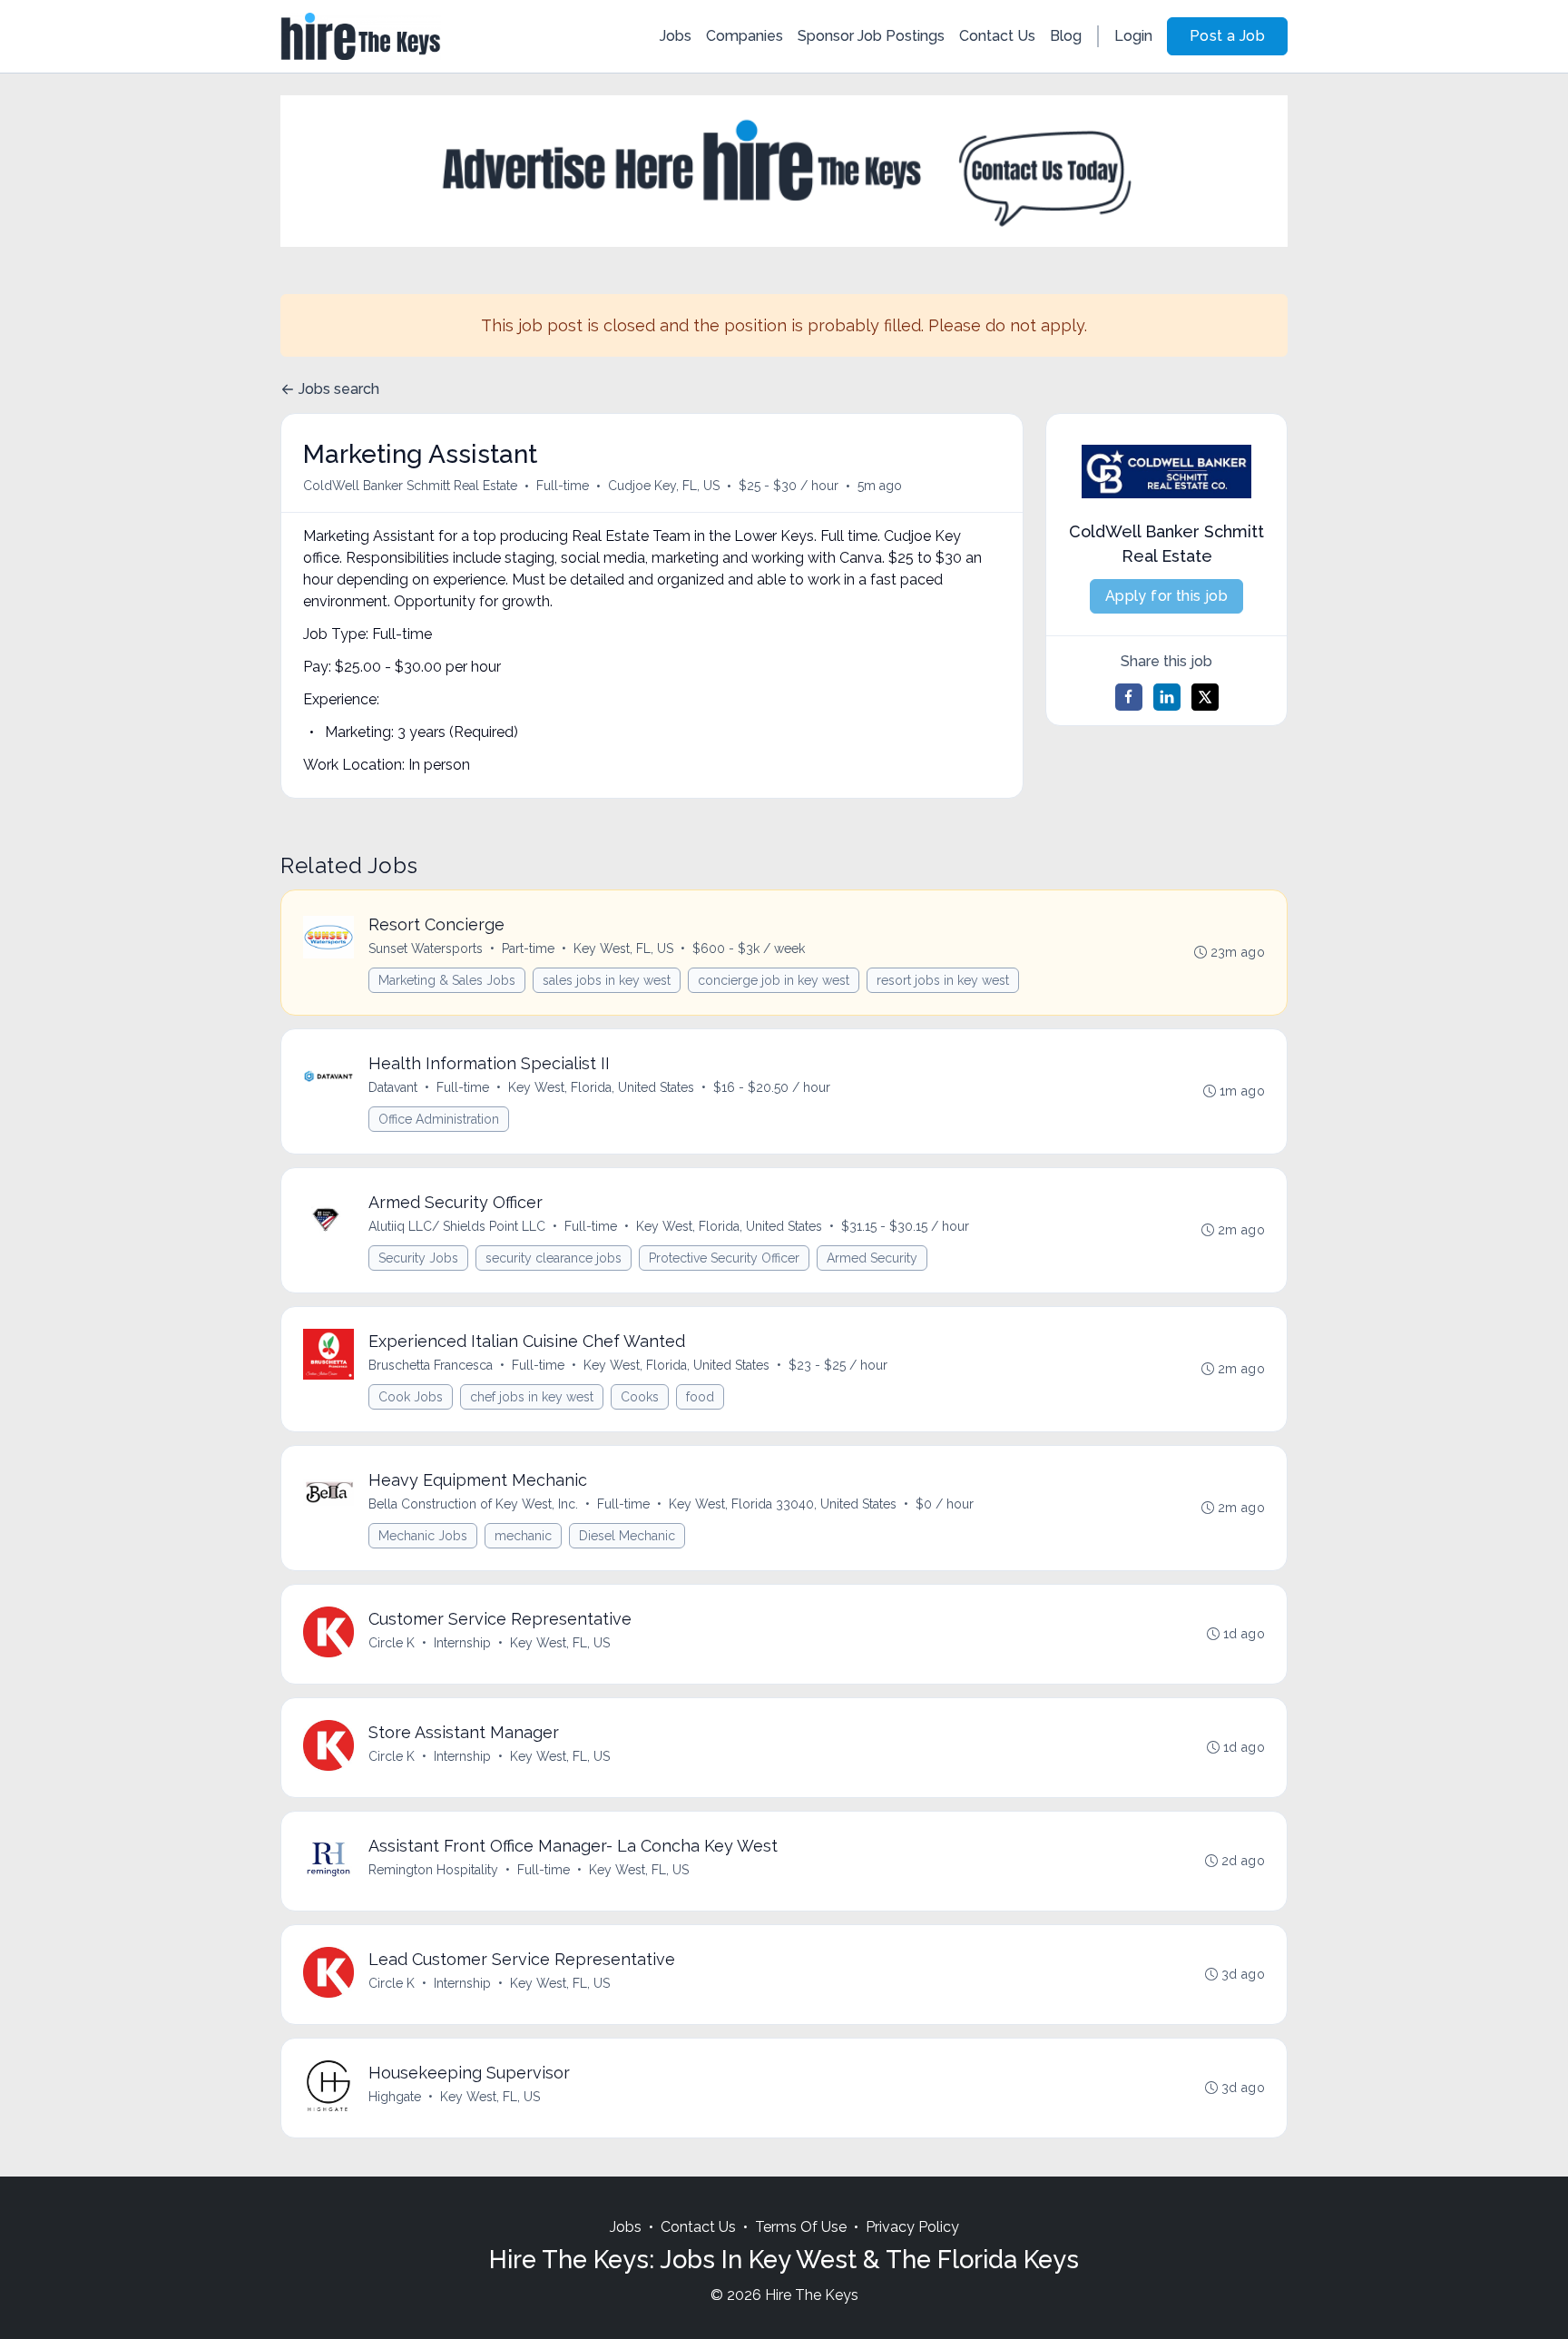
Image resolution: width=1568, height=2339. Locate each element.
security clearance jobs (554, 1258)
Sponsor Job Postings (871, 36)
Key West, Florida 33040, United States (783, 1504)
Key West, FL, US (623, 948)
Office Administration (439, 1119)
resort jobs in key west (943, 980)
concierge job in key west (774, 980)
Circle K (392, 1643)
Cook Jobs (411, 1397)
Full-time (563, 486)
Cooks (640, 1397)
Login (1133, 36)
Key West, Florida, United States (601, 1087)
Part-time (528, 948)
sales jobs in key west (607, 980)
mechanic (523, 1536)
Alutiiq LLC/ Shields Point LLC (457, 1226)
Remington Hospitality (433, 1870)
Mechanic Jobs (423, 1536)
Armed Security (872, 1258)
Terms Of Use (801, 2227)
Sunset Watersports (426, 948)
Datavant (393, 1087)
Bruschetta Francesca (431, 1365)
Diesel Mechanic (627, 1536)
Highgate (395, 2097)
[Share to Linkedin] (1167, 697)
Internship (462, 1643)
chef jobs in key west (532, 1397)
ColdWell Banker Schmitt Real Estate (410, 486)
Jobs (676, 36)
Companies (745, 36)
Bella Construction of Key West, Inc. (473, 1504)
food (700, 1397)
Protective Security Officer (724, 1258)
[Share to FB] (1129, 697)
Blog (1066, 36)
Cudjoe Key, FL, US (664, 486)
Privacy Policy (912, 2227)
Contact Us (997, 36)
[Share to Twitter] (1205, 697)
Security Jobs (418, 1258)
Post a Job (1227, 36)
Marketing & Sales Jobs (447, 980)
